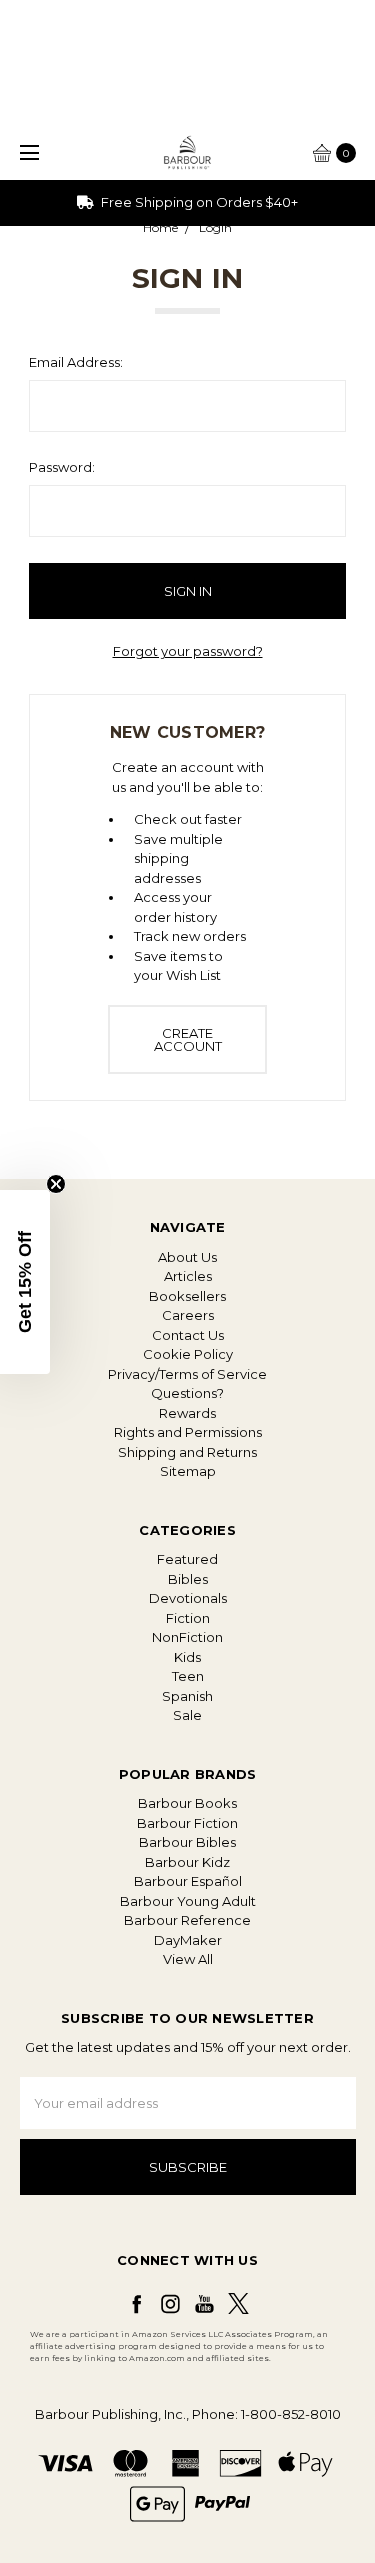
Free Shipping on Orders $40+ (198, 202)
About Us (187, 1257)
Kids (187, 1657)
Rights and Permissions (188, 1432)
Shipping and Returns (187, 1452)
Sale (187, 1715)
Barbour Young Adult (188, 1901)
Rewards (187, 1413)
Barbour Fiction (187, 1823)
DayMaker (188, 1940)
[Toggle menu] (27, 152)
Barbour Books (187, 1803)
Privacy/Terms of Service (187, 1374)
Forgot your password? (188, 651)
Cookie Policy (188, 1354)
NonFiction (187, 1637)
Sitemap (188, 1471)
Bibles (188, 1579)
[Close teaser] (56, 1184)
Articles (188, 1276)
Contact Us (188, 1335)
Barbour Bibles (187, 1842)
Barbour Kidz (187, 1862)
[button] (25, 1282)
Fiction (188, 1618)
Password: (62, 467)
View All (188, 1959)
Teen (188, 1676)
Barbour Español (188, 1881)
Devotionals (188, 1598)
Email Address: (76, 362)
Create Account (188, 1039)
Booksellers (187, 1296)
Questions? (187, 1393)
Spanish (187, 1696)
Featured (187, 1559)
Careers (188, 1315)
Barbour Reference (187, 1920)
